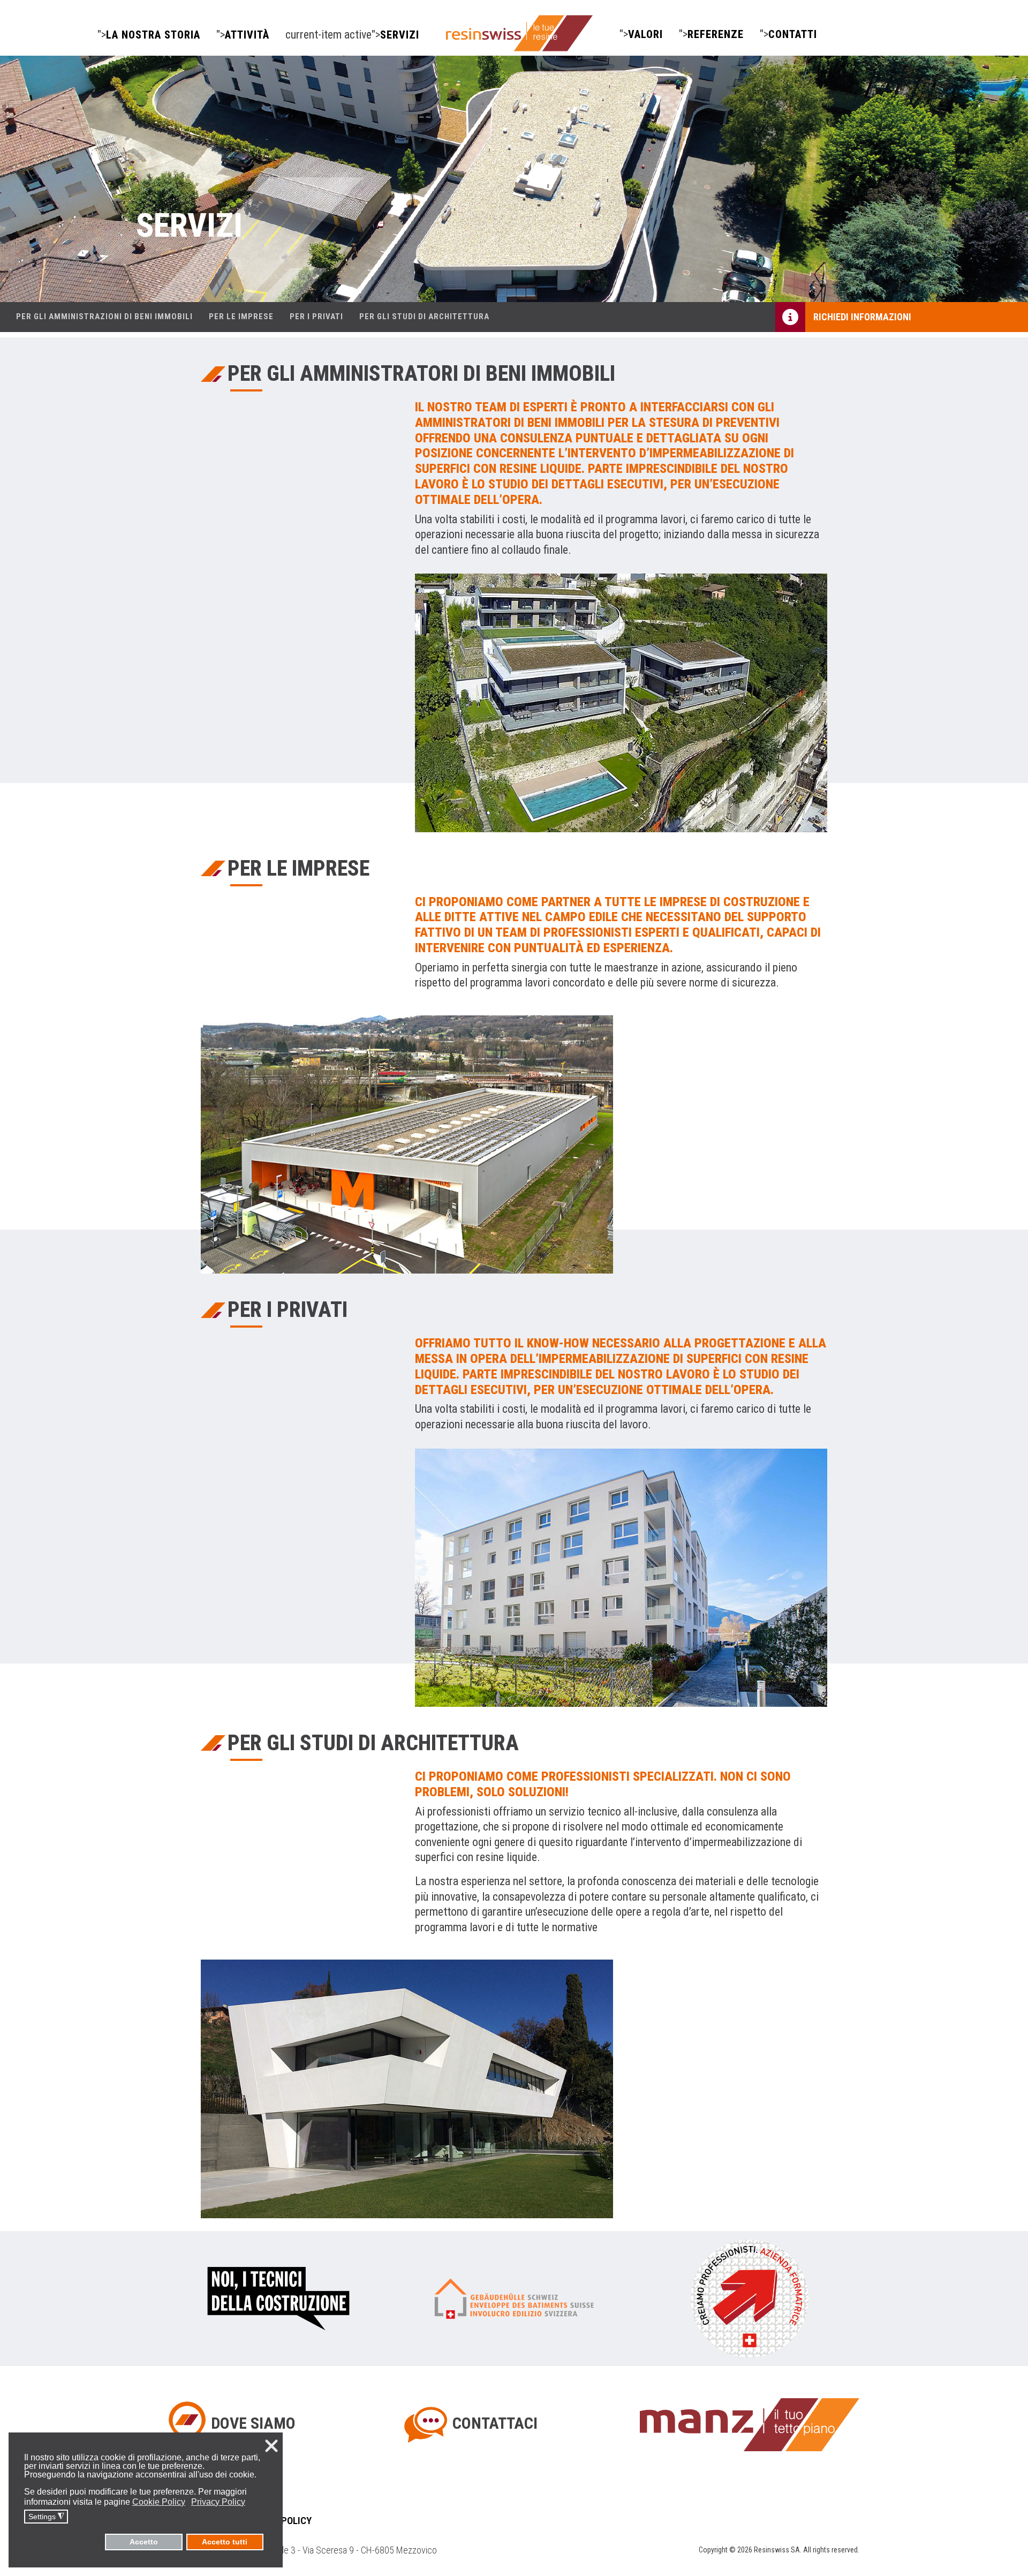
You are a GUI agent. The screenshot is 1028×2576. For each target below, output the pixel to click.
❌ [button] (271, 2446)
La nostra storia (153, 35)
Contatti (793, 35)
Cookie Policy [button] (159, 2502)
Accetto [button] (144, 2542)
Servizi (400, 35)
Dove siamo (253, 2423)
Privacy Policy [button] (218, 2502)
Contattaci (495, 2423)
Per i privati (316, 317)
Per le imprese (241, 317)
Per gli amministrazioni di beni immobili (104, 317)
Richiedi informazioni (862, 317)
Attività (247, 35)
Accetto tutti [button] (225, 2542)
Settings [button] (46, 2517)
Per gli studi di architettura (424, 317)
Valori (645, 35)
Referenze (716, 35)
